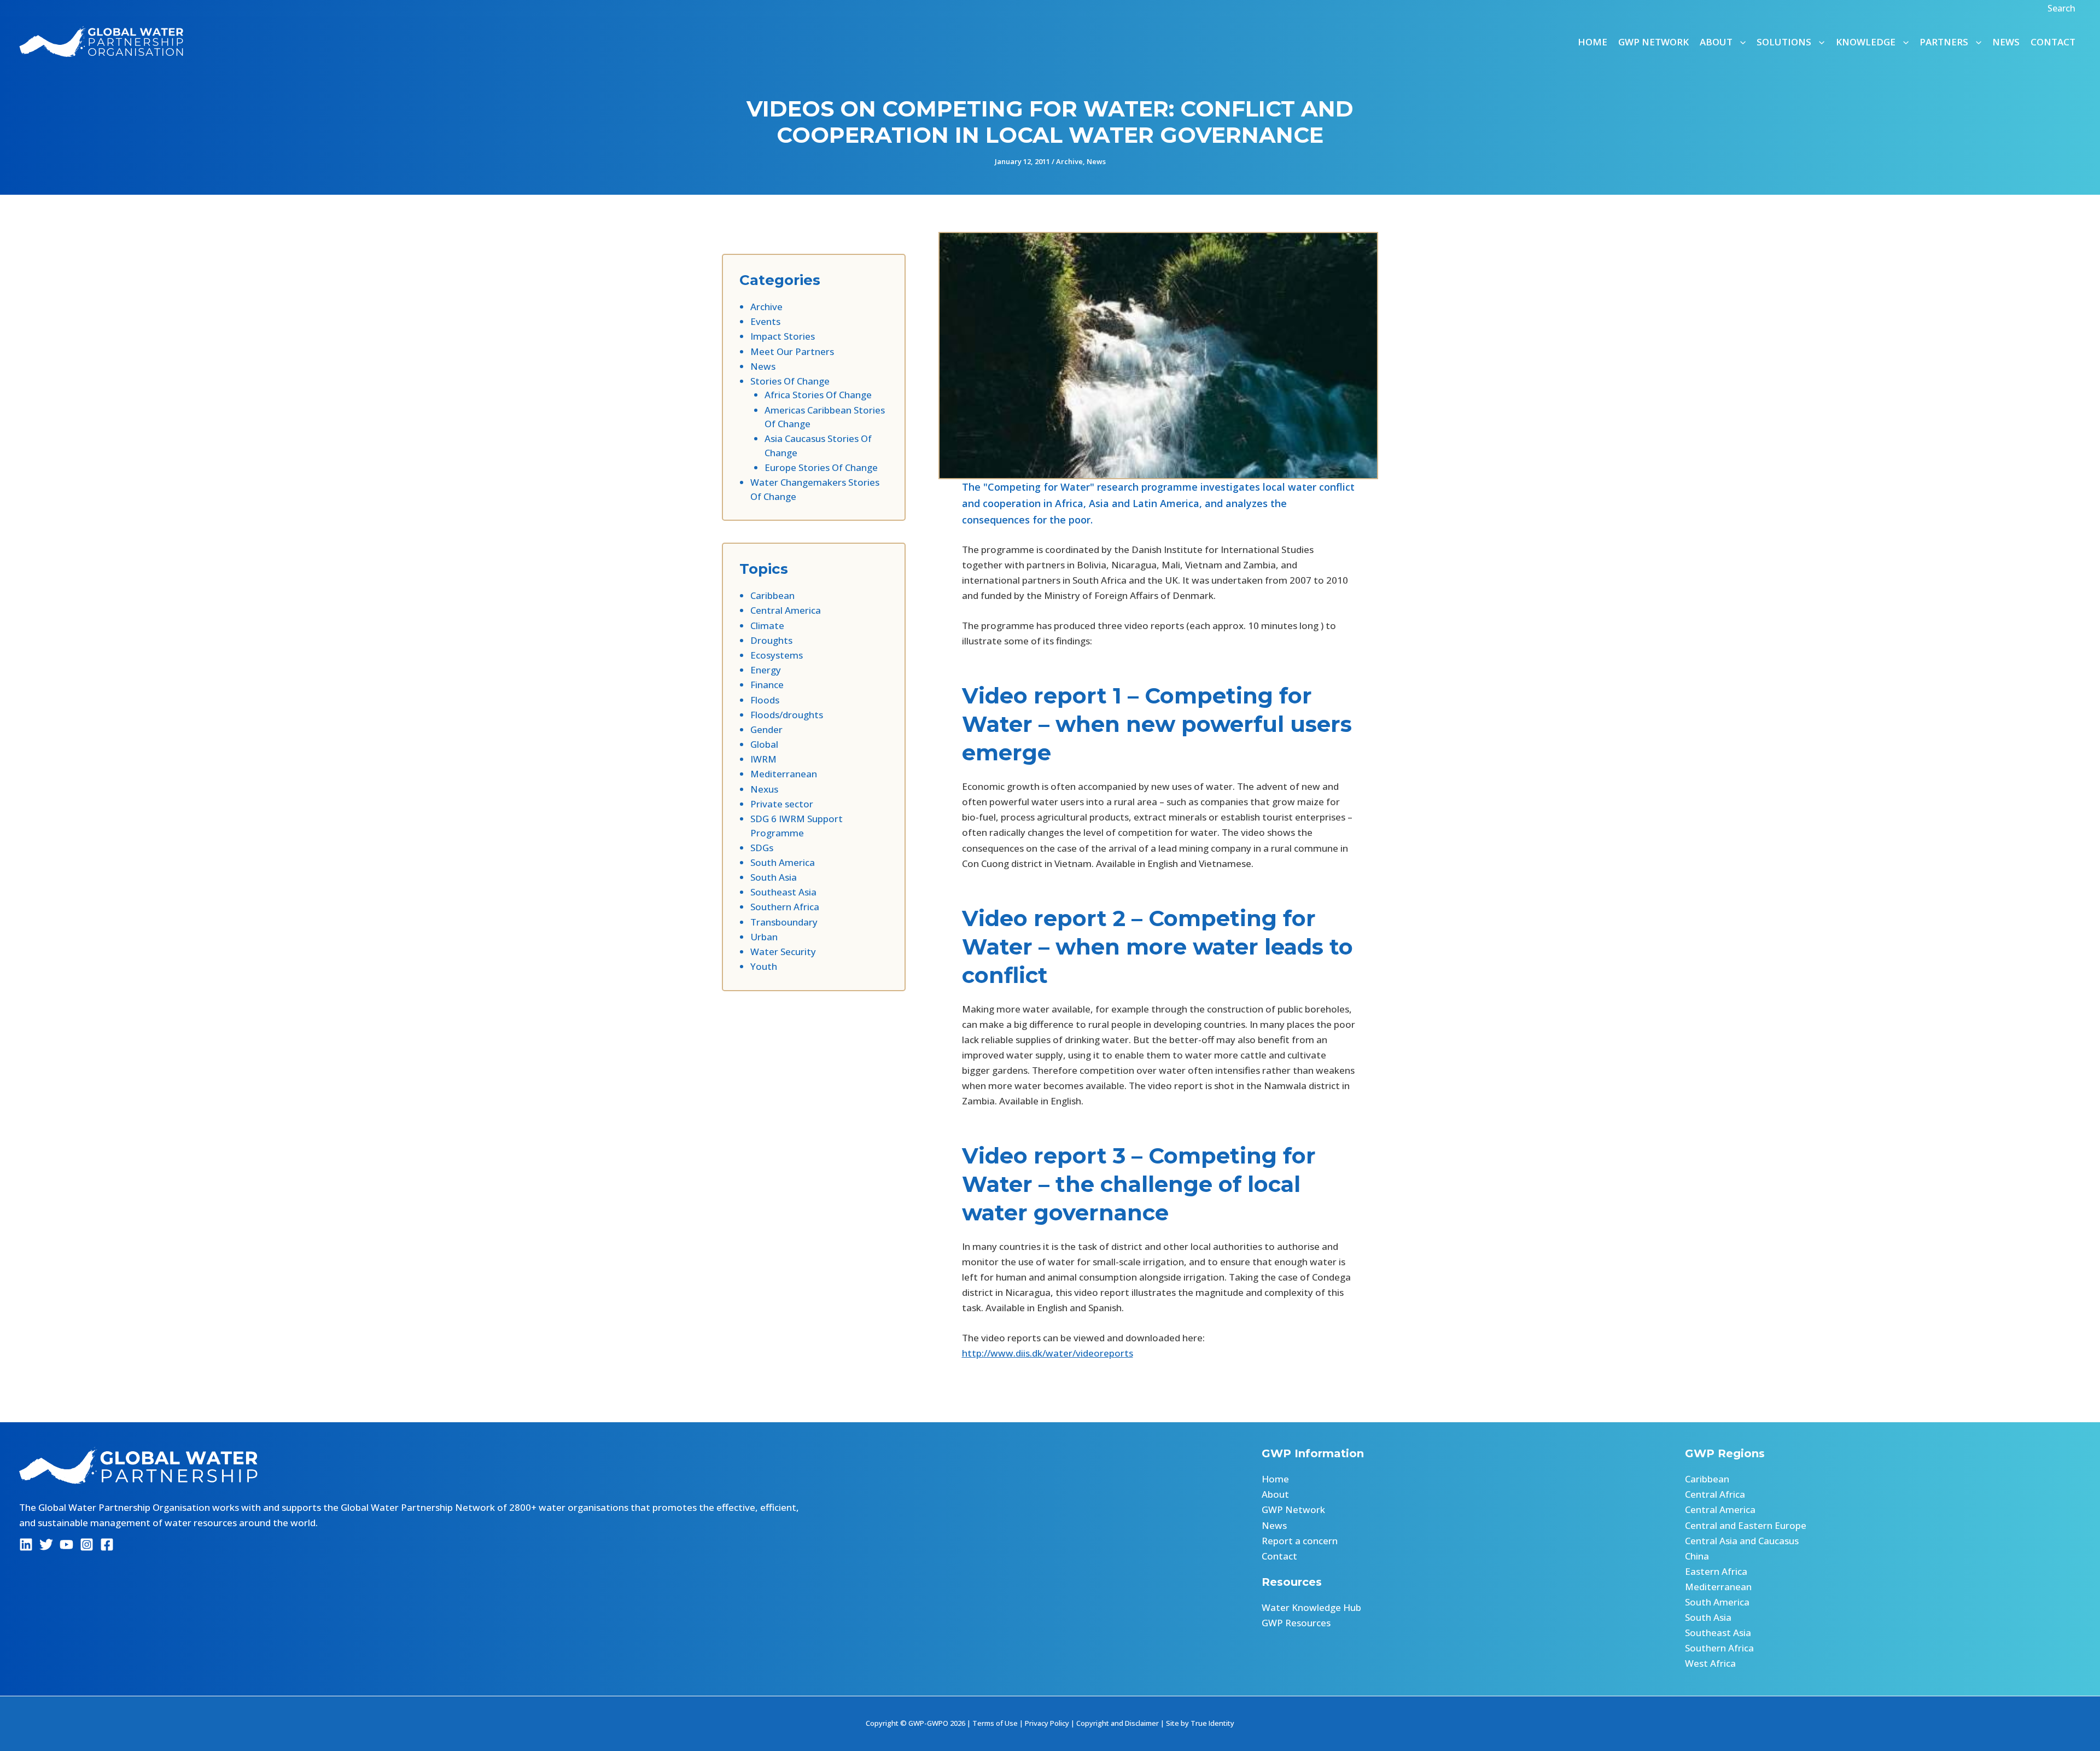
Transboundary (784, 922)
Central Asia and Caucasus (1742, 1541)
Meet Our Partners (792, 351)
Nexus (764, 789)
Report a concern (1300, 1541)
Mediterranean (784, 774)
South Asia (774, 877)
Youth (764, 966)
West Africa (1710, 1663)
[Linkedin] (26, 1545)
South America (783, 862)
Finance (767, 685)
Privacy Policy (1047, 1723)
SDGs (762, 848)
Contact (2053, 42)
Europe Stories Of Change (821, 467)
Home (1592, 42)
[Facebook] (107, 1545)
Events (765, 321)
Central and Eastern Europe (1746, 1525)
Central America (786, 610)
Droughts (771, 640)
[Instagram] (87, 1545)
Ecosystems (777, 655)
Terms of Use (995, 1723)
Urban (764, 937)
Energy (766, 670)
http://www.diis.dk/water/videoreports (1048, 1353)
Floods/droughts (787, 715)
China (1697, 1556)
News (2006, 42)
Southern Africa (785, 907)
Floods (765, 700)
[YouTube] (66, 1545)
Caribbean (772, 595)
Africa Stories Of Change (818, 395)
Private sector (782, 804)
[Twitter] (46, 1545)
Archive (1069, 161)
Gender (766, 729)
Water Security (783, 952)
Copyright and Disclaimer (1118, 1723)
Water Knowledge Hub (1311, 1607)
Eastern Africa (1716, 1571)
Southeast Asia (783, 892)
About (1275, 1494)
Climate (767, 626)
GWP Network (1653, 42)
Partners (1944, 42)
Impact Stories (783, 336)
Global (764, 744)
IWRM (763, 759)
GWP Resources (1296, 1623)
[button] (2063, 8)
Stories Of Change (790, 381)
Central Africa (1715, 1494)
